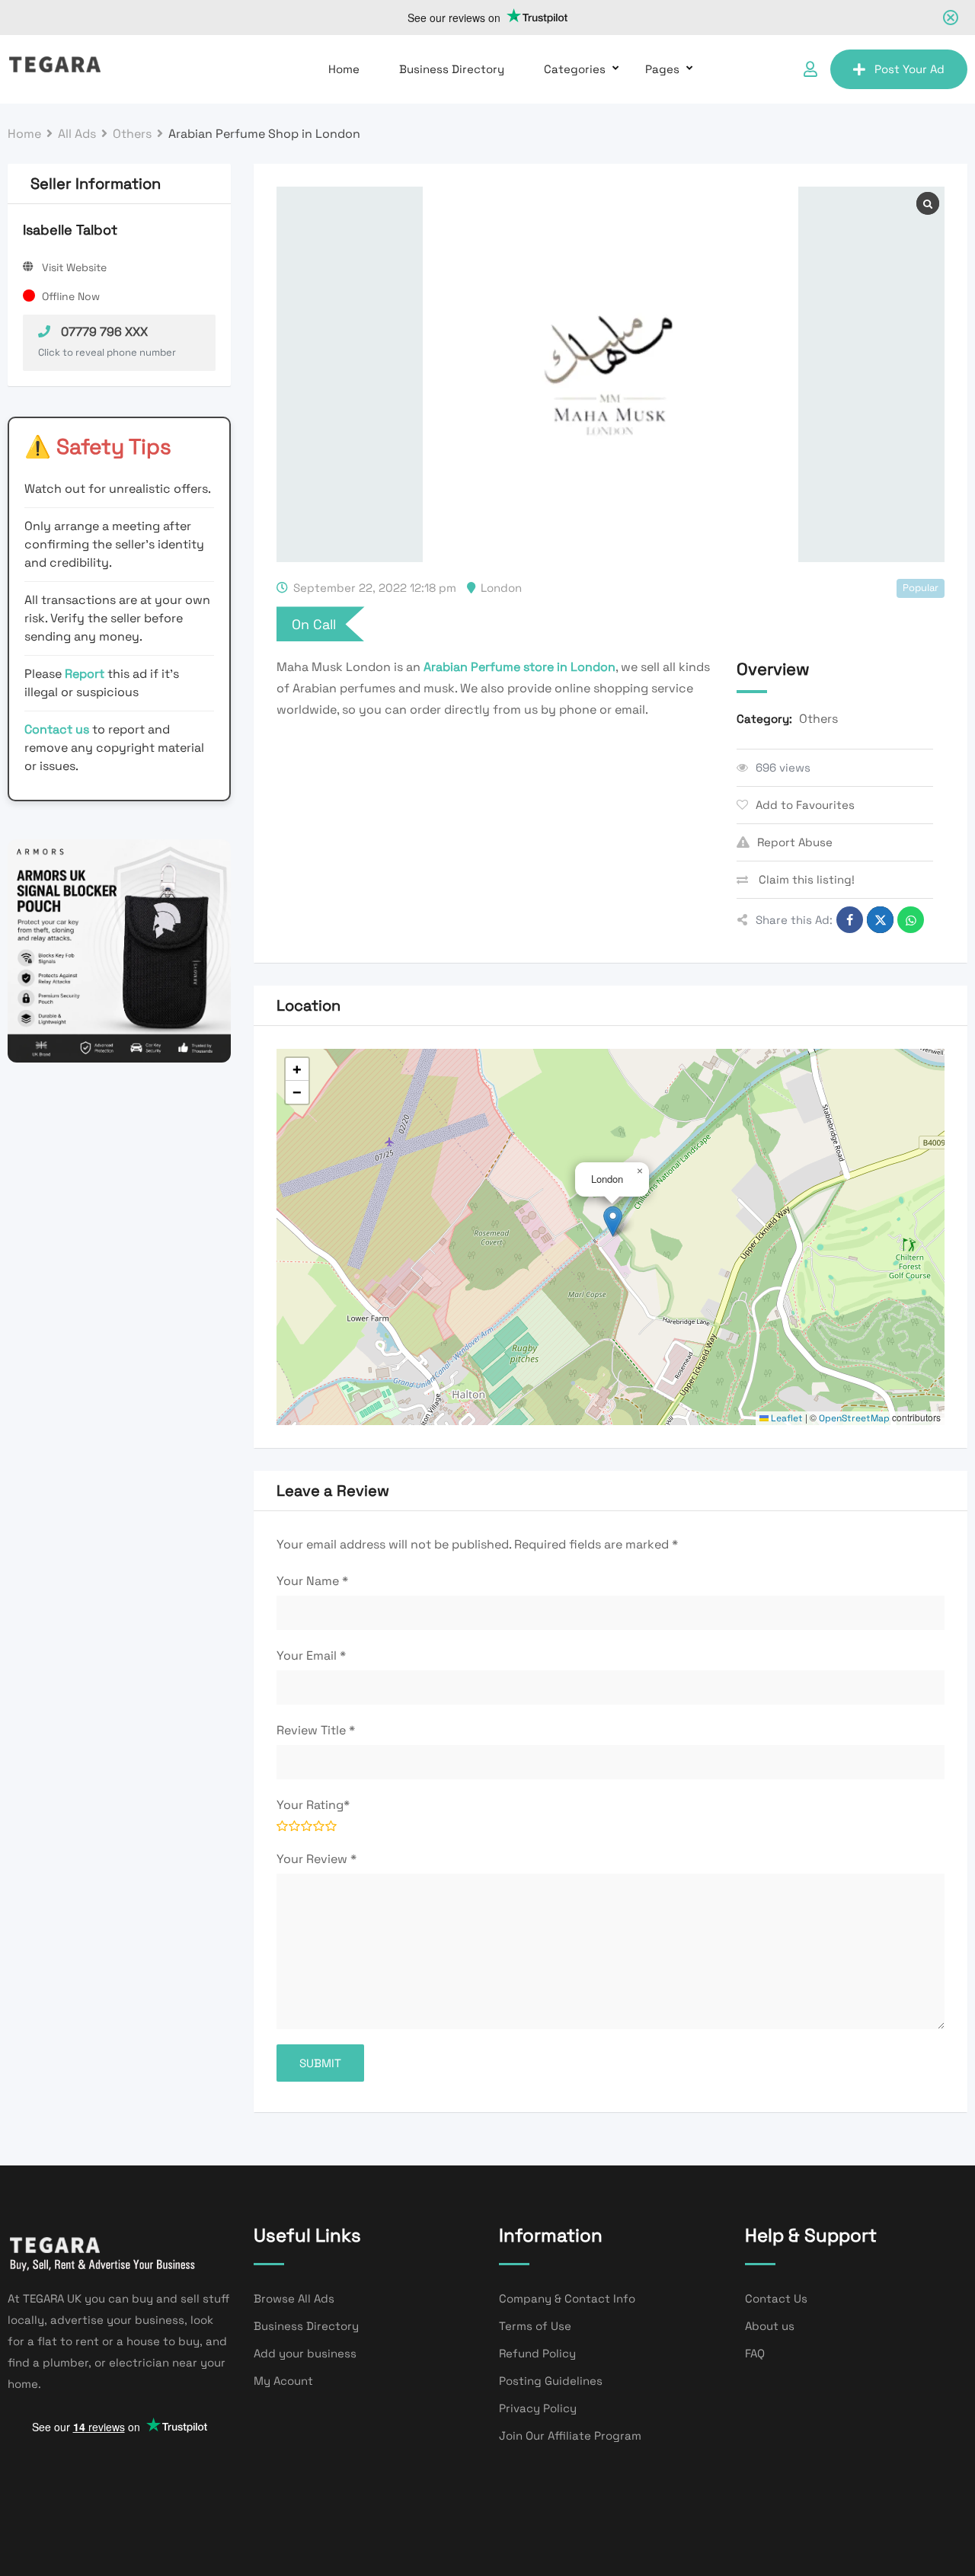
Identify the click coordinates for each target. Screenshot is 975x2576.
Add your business (305, 2353)
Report (86, 674)
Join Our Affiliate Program (570, 2435)
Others (818, 719)
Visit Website (74, 267)
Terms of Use (535, 2326)
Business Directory (452, 69)
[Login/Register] (810, 69)
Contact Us (776, 2298)
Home (344, 69)
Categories (575, 69)
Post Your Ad (909, 69)
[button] (613, 1221)
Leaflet (786, 1418)
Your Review (316, 1859)
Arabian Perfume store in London (519, 667)
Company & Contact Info (567, 2298)
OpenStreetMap (854, 1418)
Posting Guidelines (551, 2381)
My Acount (283, 2381)
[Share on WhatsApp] (911, 920)
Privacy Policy (538, 2408)
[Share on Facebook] (850, 920)
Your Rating (313, 1805)
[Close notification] (951, 18)
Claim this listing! (805, 879)
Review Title (316, 1730)
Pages (662, 69)
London (501, 588)
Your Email (311, 1656)
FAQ (755, 2353)
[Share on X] (880, 920)
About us (770, 2326)
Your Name (312, 1581)
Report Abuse (795, 842)
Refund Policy (537, 2353)
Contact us (57, 729)
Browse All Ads (294, 2298)
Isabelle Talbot (70, 230)
